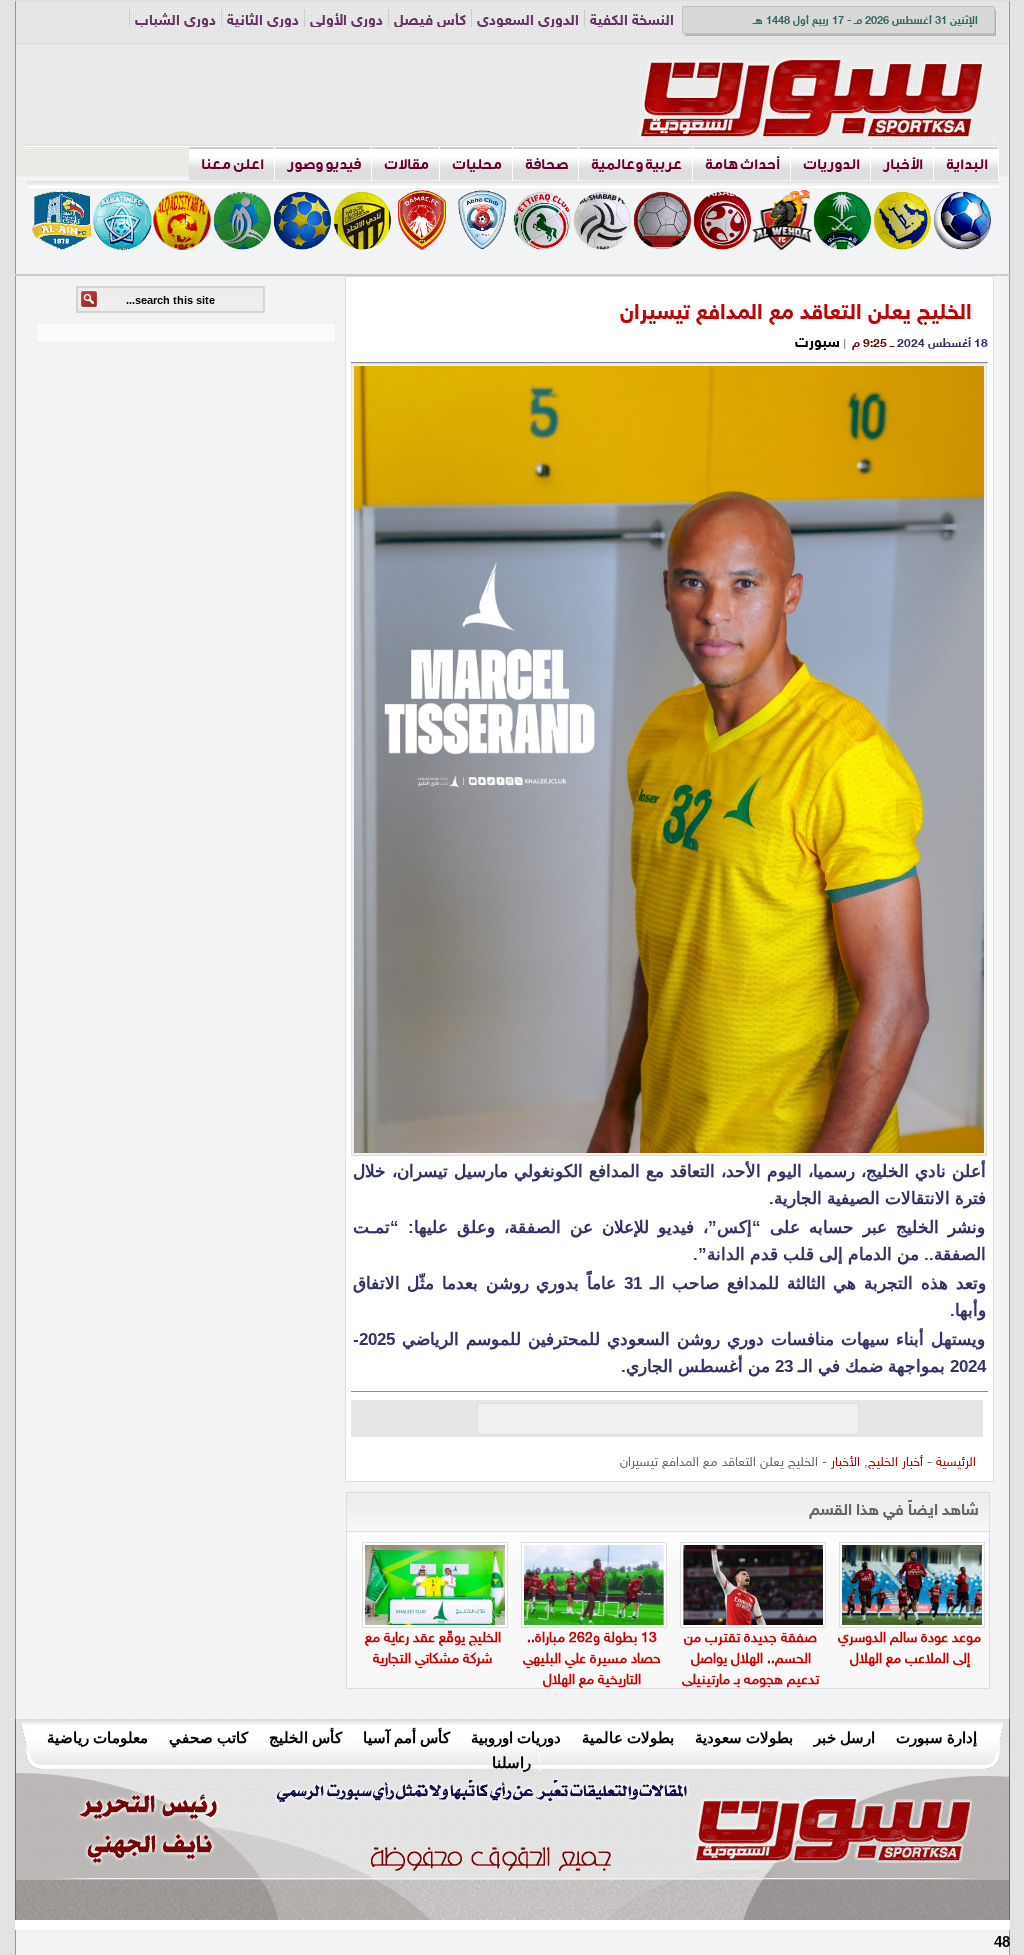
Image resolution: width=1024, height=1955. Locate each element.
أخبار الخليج (895, 1463)
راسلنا (511, 1762)
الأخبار (903, 164)
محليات (477, 164)
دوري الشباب (175, 21)
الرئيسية (956, 1463)
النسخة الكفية (632, 21)
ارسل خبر (844, 1737)
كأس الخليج (305, 1737)
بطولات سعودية (744, 1737)
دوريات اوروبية (516, 1737)
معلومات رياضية (97, 1737)
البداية (967, 164)
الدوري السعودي (528, 21)
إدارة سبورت (936, 1737)
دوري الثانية (263, 21)
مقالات (406, 164)
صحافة (546, 164)
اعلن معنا (232, 164)
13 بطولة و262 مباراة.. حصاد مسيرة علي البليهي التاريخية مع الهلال (592, 1659)
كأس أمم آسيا (406, 1737)
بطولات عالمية (628, 1737)
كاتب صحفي (208, 1737)
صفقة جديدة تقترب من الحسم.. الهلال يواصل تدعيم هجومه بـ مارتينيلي (750, 1659)
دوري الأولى (346, 21)
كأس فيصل (430, 21)
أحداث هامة (742, 164)
